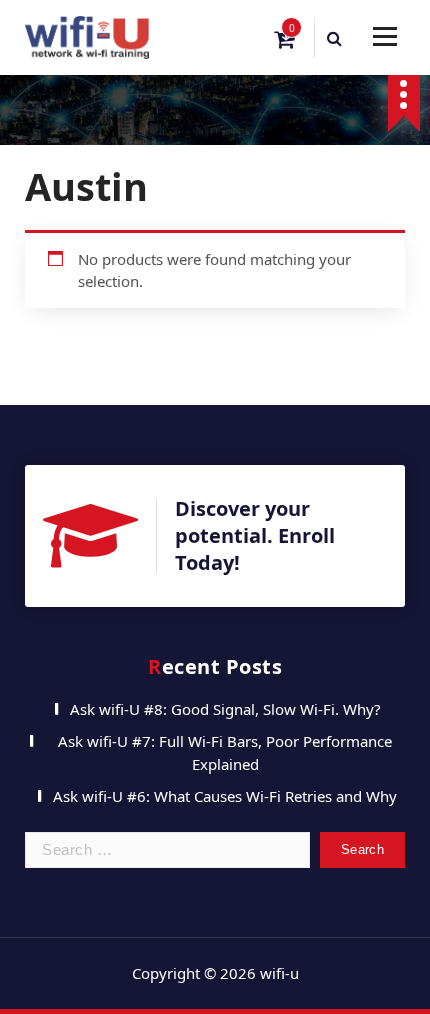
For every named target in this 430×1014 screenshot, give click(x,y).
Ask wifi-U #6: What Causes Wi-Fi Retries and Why (225, 796)
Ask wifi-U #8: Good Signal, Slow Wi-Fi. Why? (225, 709)
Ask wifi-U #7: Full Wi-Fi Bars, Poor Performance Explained (225, 752)
